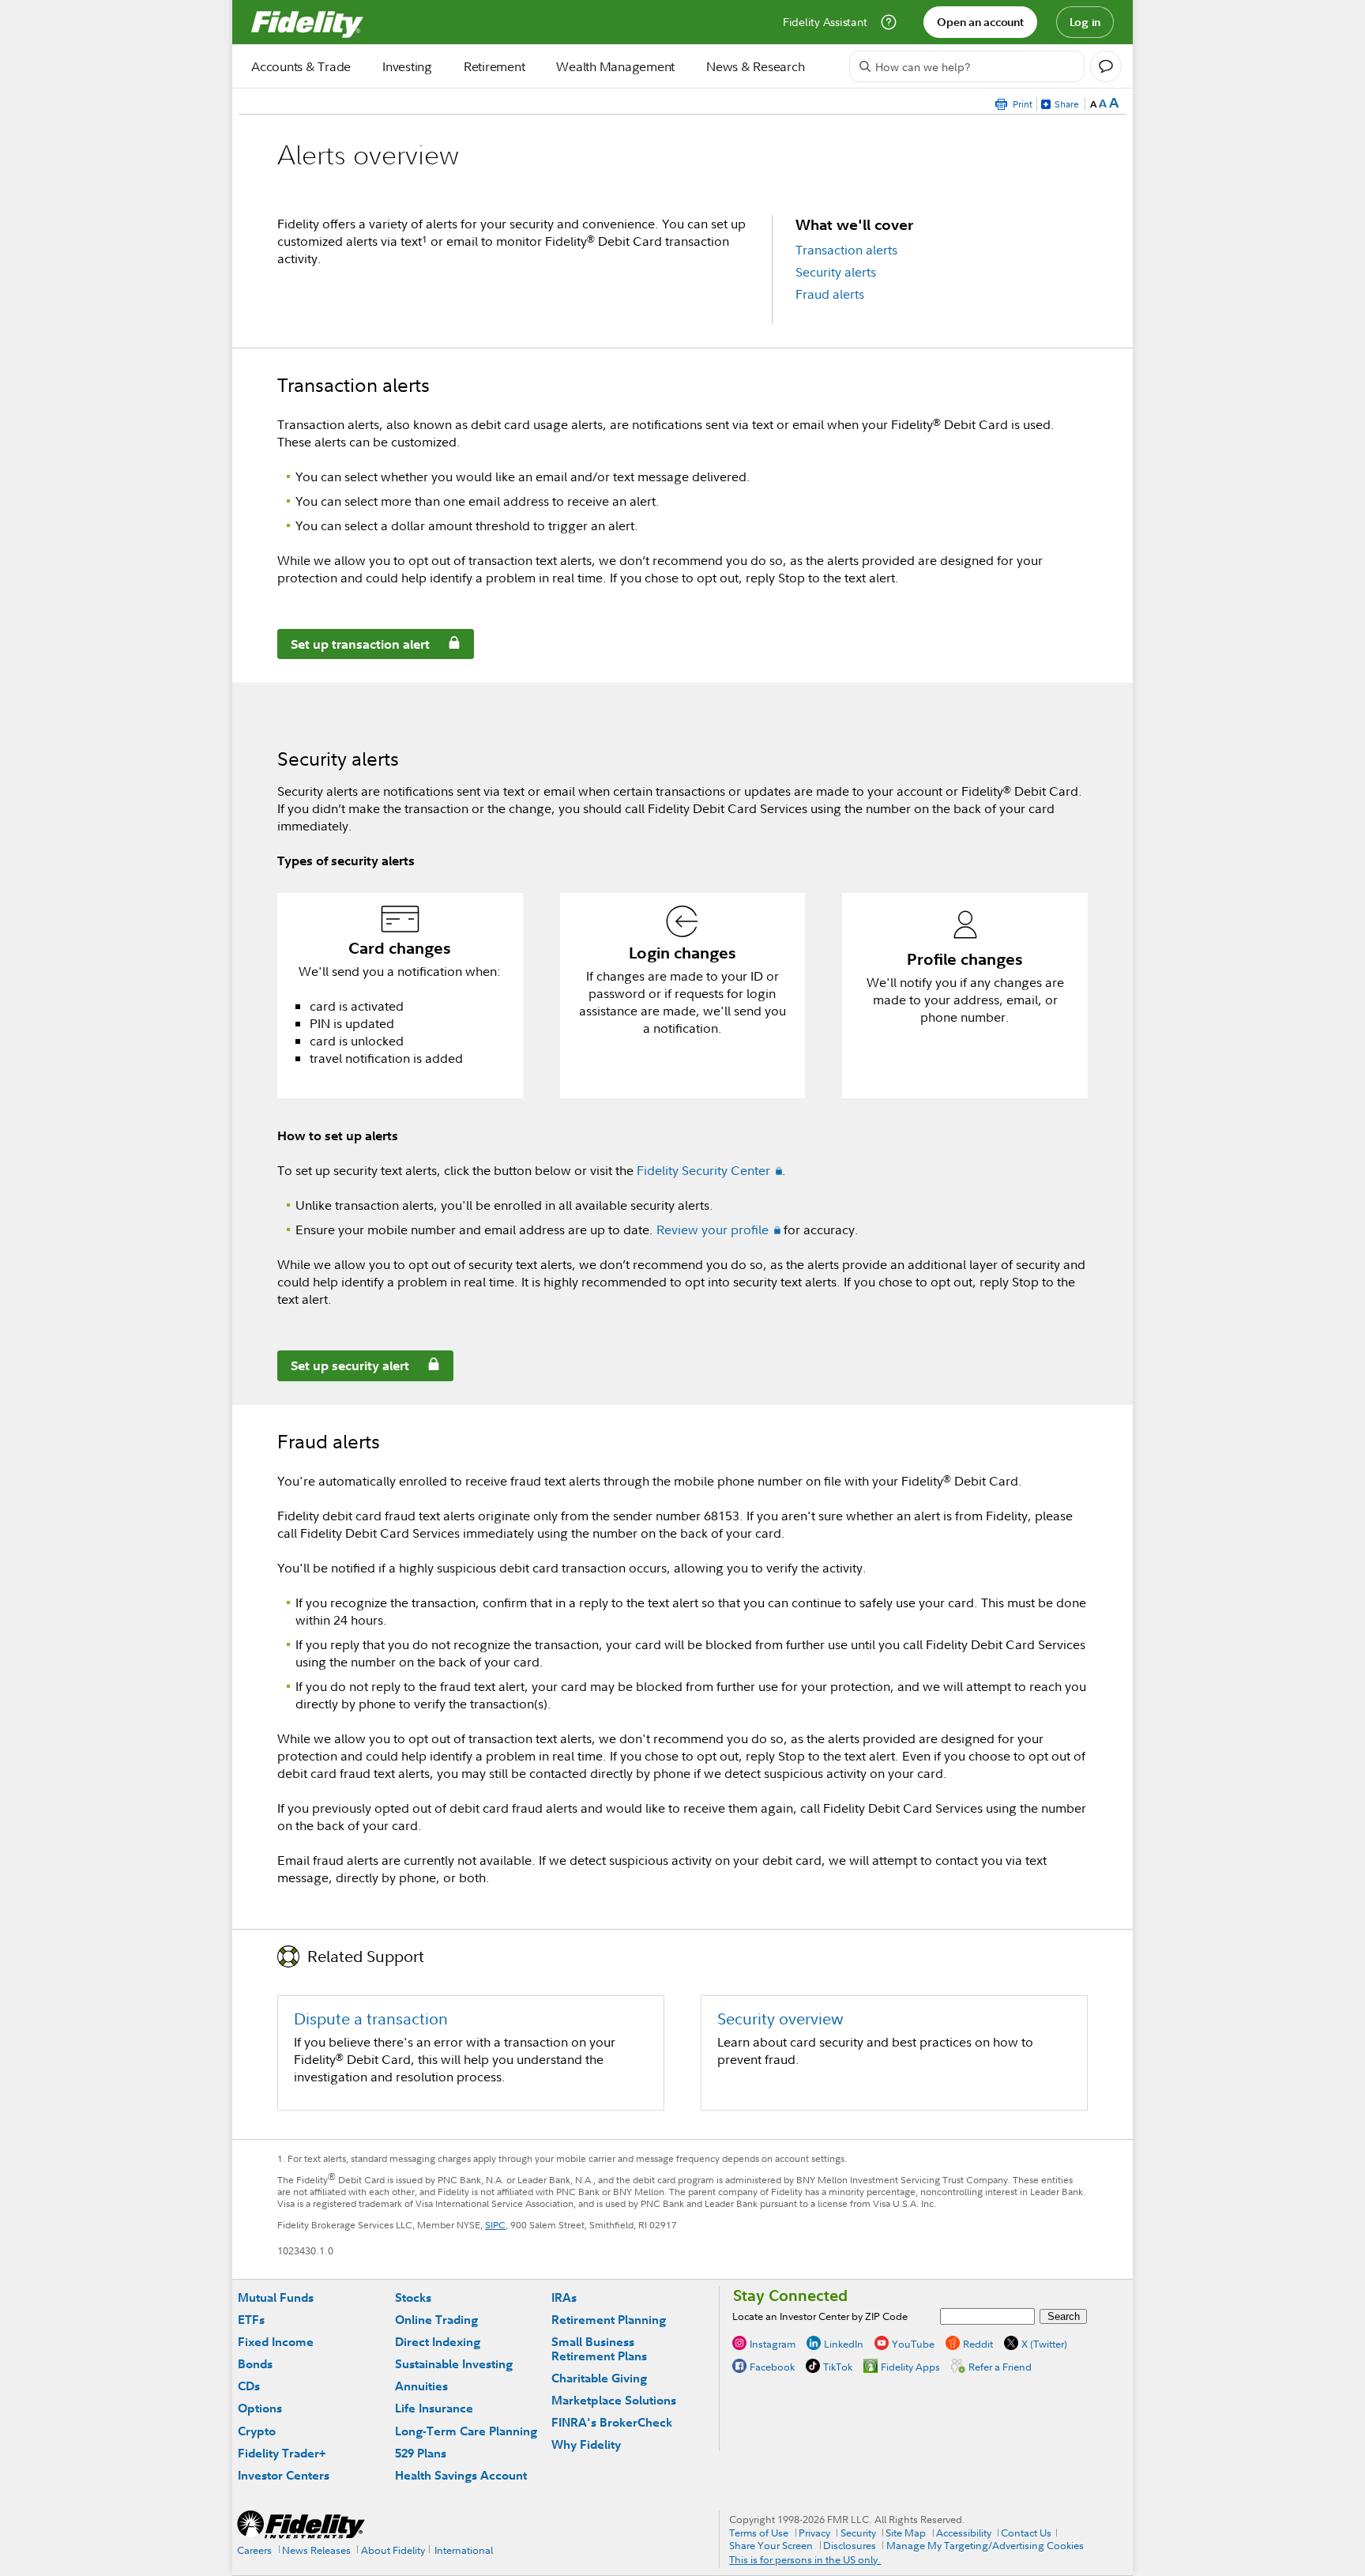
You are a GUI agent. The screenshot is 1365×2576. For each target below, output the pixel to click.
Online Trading (436, 2320)
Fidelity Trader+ (282, 2453)
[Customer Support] (889, 22)
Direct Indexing (438, 2342)
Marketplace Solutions (614, 2400)
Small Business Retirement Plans (599, 2349)
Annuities (421, 2386)
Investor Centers (284, 2475)
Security (858, 2533)
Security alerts (836, 272)
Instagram (773, 2344)
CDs (249, 2386)
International (464, 2550)
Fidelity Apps (910, 2367)
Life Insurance (434, 2408)
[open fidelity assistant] (1106, 66)
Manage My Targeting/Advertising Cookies (985, 2545)
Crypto (257, 2431)
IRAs (564, 2297)
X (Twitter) (1044, 2344)
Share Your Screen (771, 2545)
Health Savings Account (461, 2475)
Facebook (772, 2367)
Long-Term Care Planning (466, 2431)
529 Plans (421, 2453)
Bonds (255, 2364)
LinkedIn (844, 2344)
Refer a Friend (1000, 2367)
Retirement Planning (609, 2320)
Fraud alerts (830, 294)
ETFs (251, 2320)
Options (260, 2408)
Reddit (978, 2344)
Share (1067, 104)
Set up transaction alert (354, 647)
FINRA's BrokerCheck (612, 2422)
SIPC (495, 2225)
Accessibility (964, 2533)
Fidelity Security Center (703, 1170)
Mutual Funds (276, 2297)
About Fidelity (393, 2550)
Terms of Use (759, 2533)
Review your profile (713, 1230)
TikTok (838, 2367)
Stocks (413, 2297)
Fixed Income (276, 2342)
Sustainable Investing (454, 2364)
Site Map (906, 2533)
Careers (254, 2550)
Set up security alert (344, 1368)
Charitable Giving (599, 2378)
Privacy (814, 2533)
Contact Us (1026, 2533)
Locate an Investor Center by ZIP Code (820, 2316)
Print (1023, 104)
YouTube (913, 2344)
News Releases (316, 2550)
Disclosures (850, 2545)
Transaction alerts (846, 250)
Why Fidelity (586, 2444)
